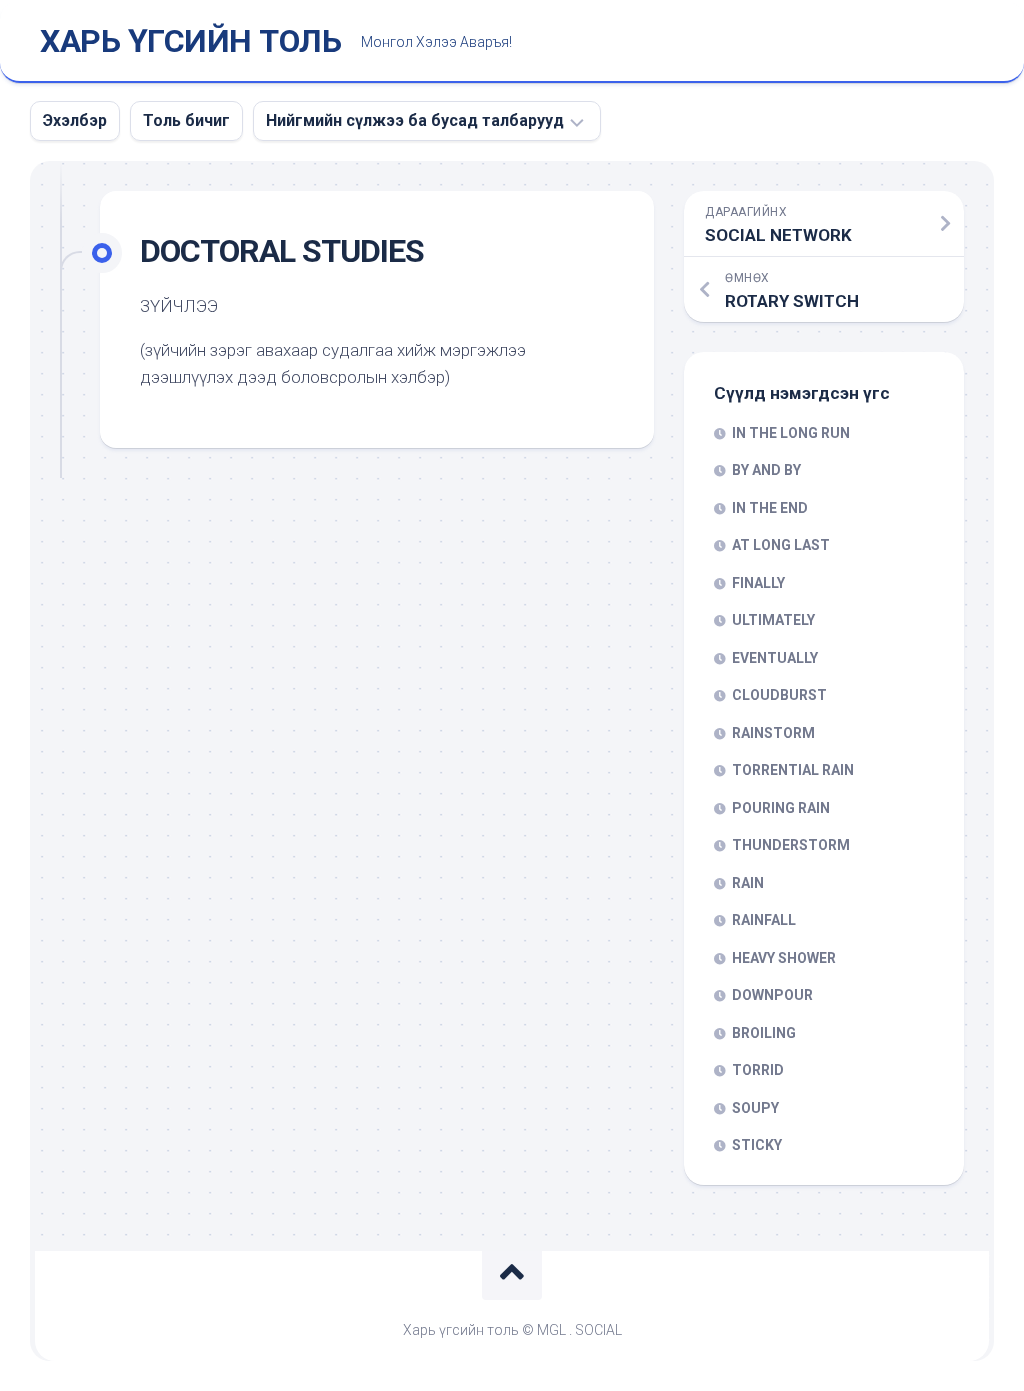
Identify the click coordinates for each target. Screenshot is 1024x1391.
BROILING (764, 1033)
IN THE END (770, 508)
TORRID (758, 1070)
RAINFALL (764, 920)
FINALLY (758, 583)
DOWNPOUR (772, 995)
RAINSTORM (773, 733)
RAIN (748, 883)
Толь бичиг (186, 120)
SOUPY (755, 1108)
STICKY (757, 1145)
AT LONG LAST (781, 545)
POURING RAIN (781, 808)
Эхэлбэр (75, 120)
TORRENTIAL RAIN (793, 770)
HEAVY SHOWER (784, 958)
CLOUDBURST (779, 695)
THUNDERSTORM (791, 845)
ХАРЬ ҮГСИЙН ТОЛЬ (190, 41)
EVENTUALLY (775, 658)
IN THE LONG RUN (791, 433)
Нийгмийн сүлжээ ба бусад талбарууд (415, 120)
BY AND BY (766, 470)
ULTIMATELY (773, 620)
